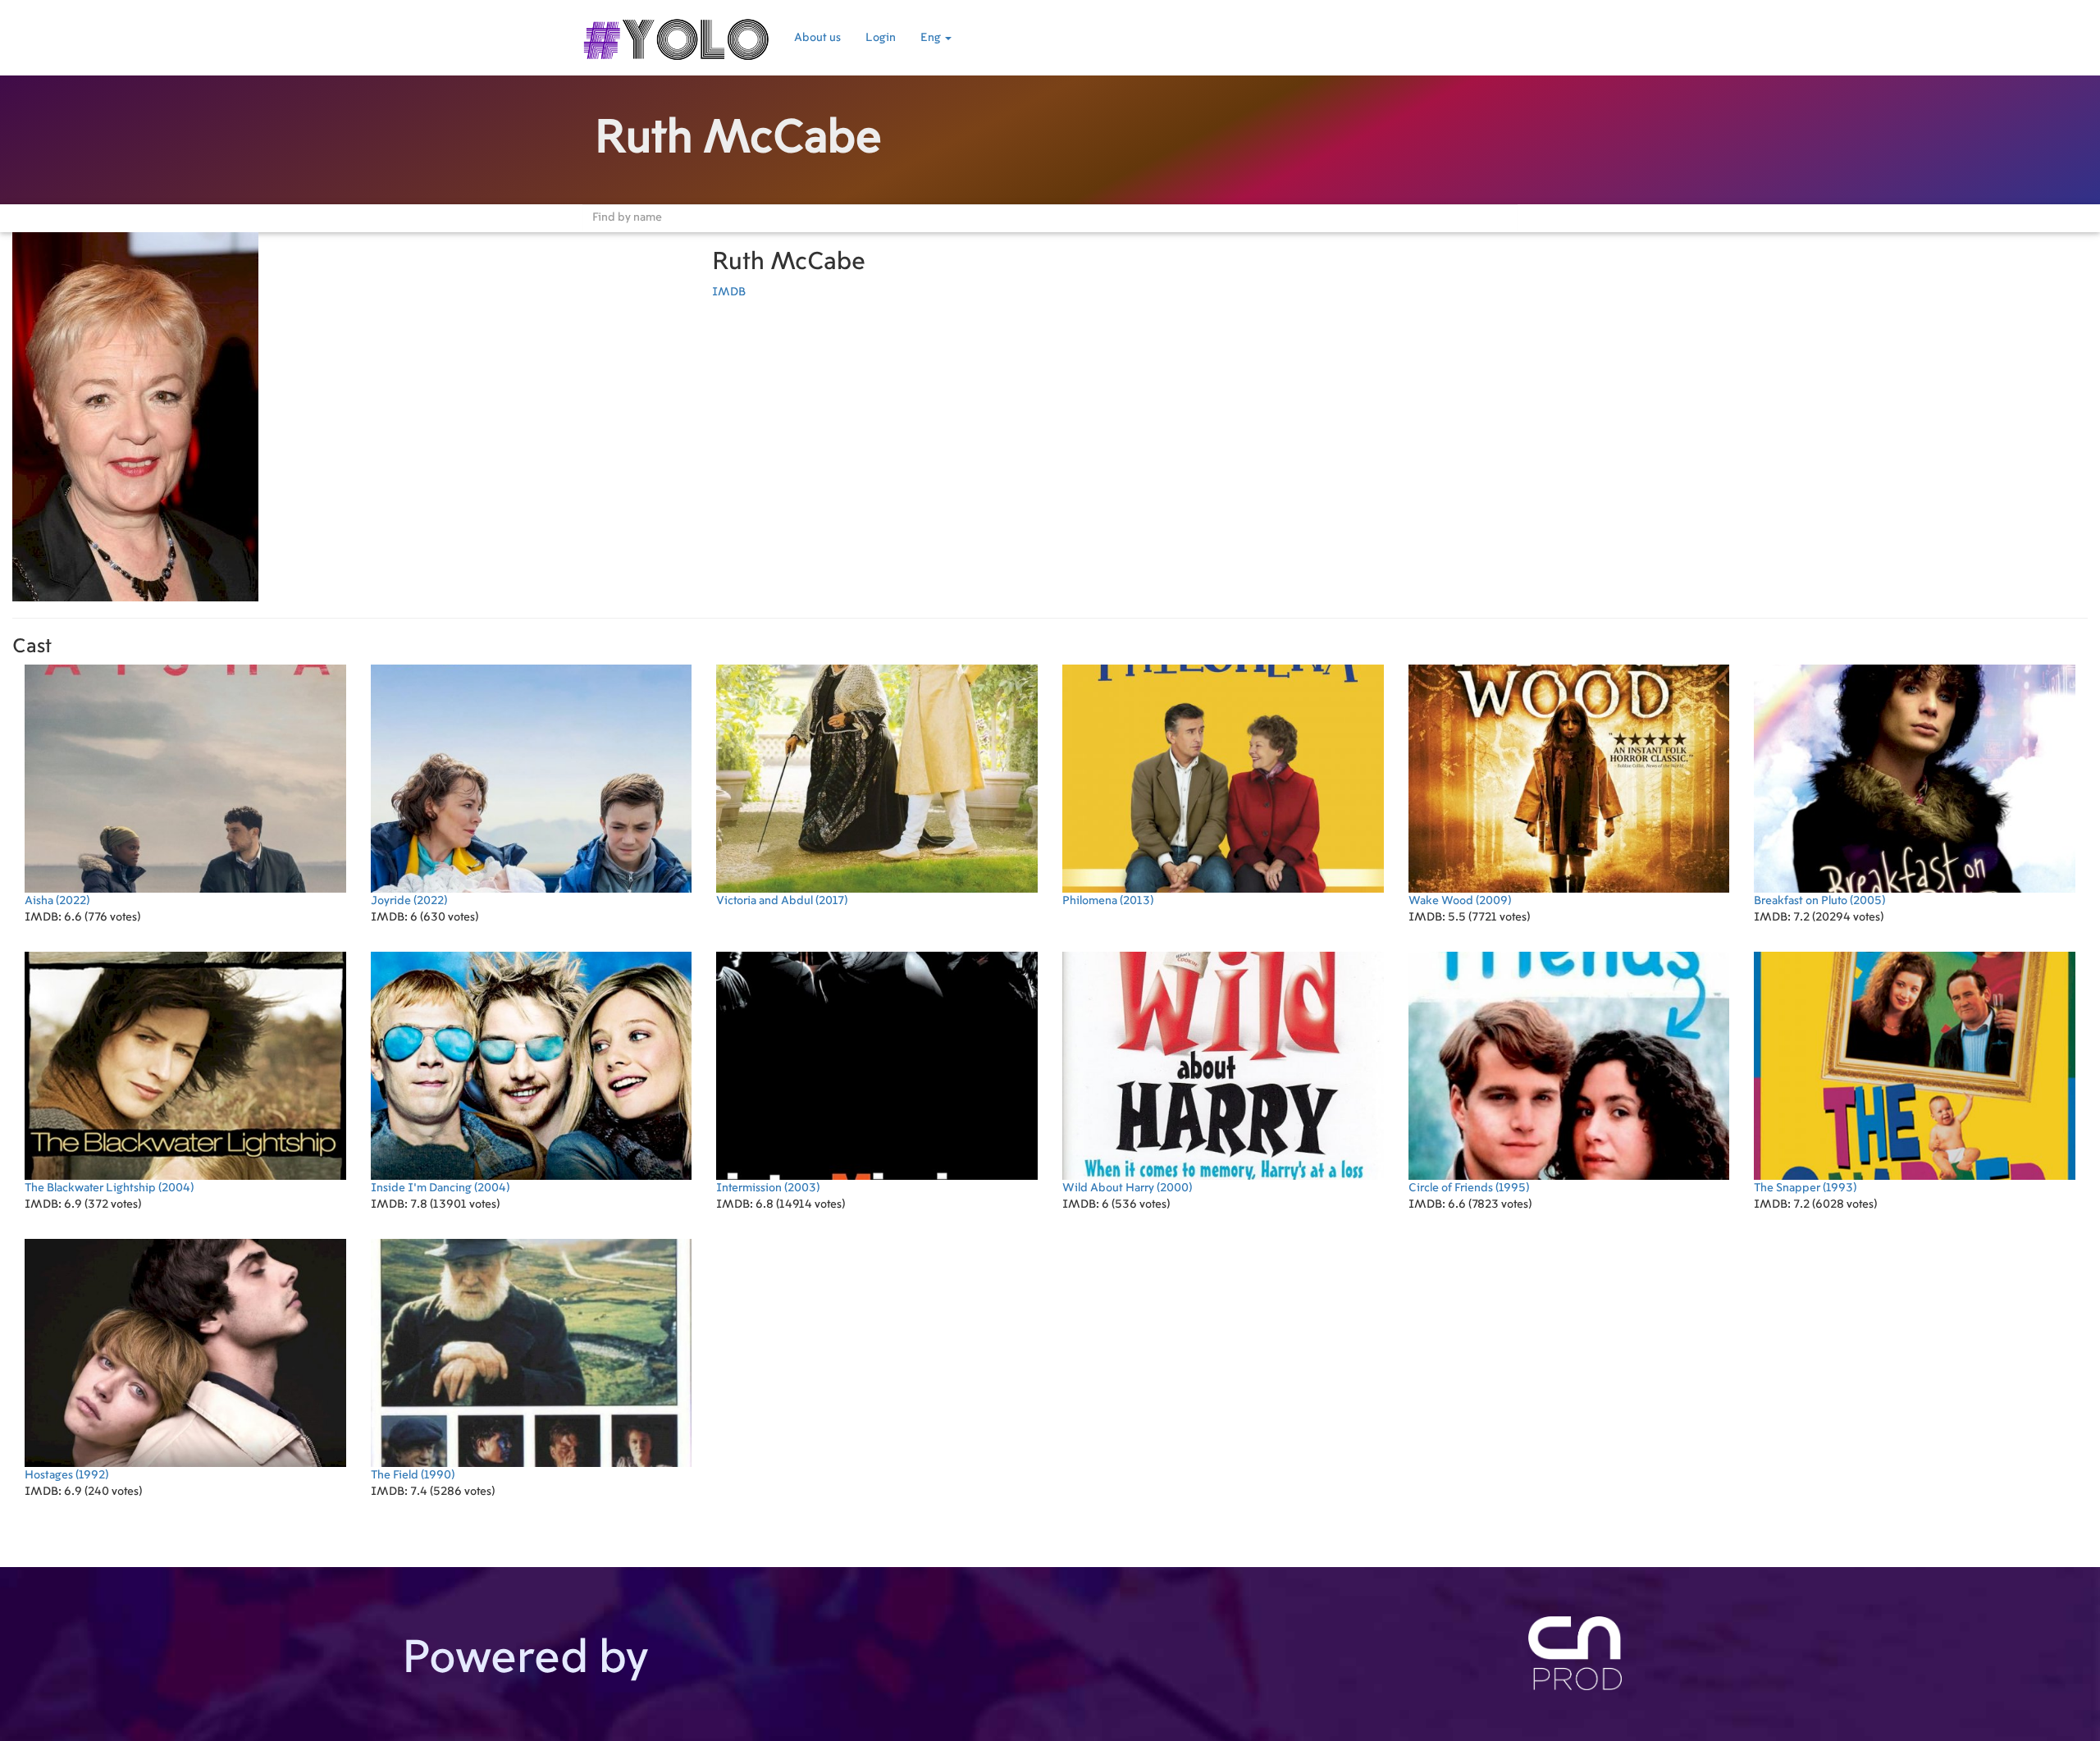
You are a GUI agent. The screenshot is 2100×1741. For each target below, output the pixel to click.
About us (817, 38)
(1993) (1805, 1188)
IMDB (729, 292)
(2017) (782, 901)
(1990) (413, 1475)
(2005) (1819, 901)
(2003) (768, 1188)
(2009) (1460, 901)
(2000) (1127, 1188)
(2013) (1108, 901)
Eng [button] (932, 38)
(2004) (109, 1188)
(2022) (57, 901)
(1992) (66, 1475)
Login (881, 38)
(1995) (1469, 1188)
